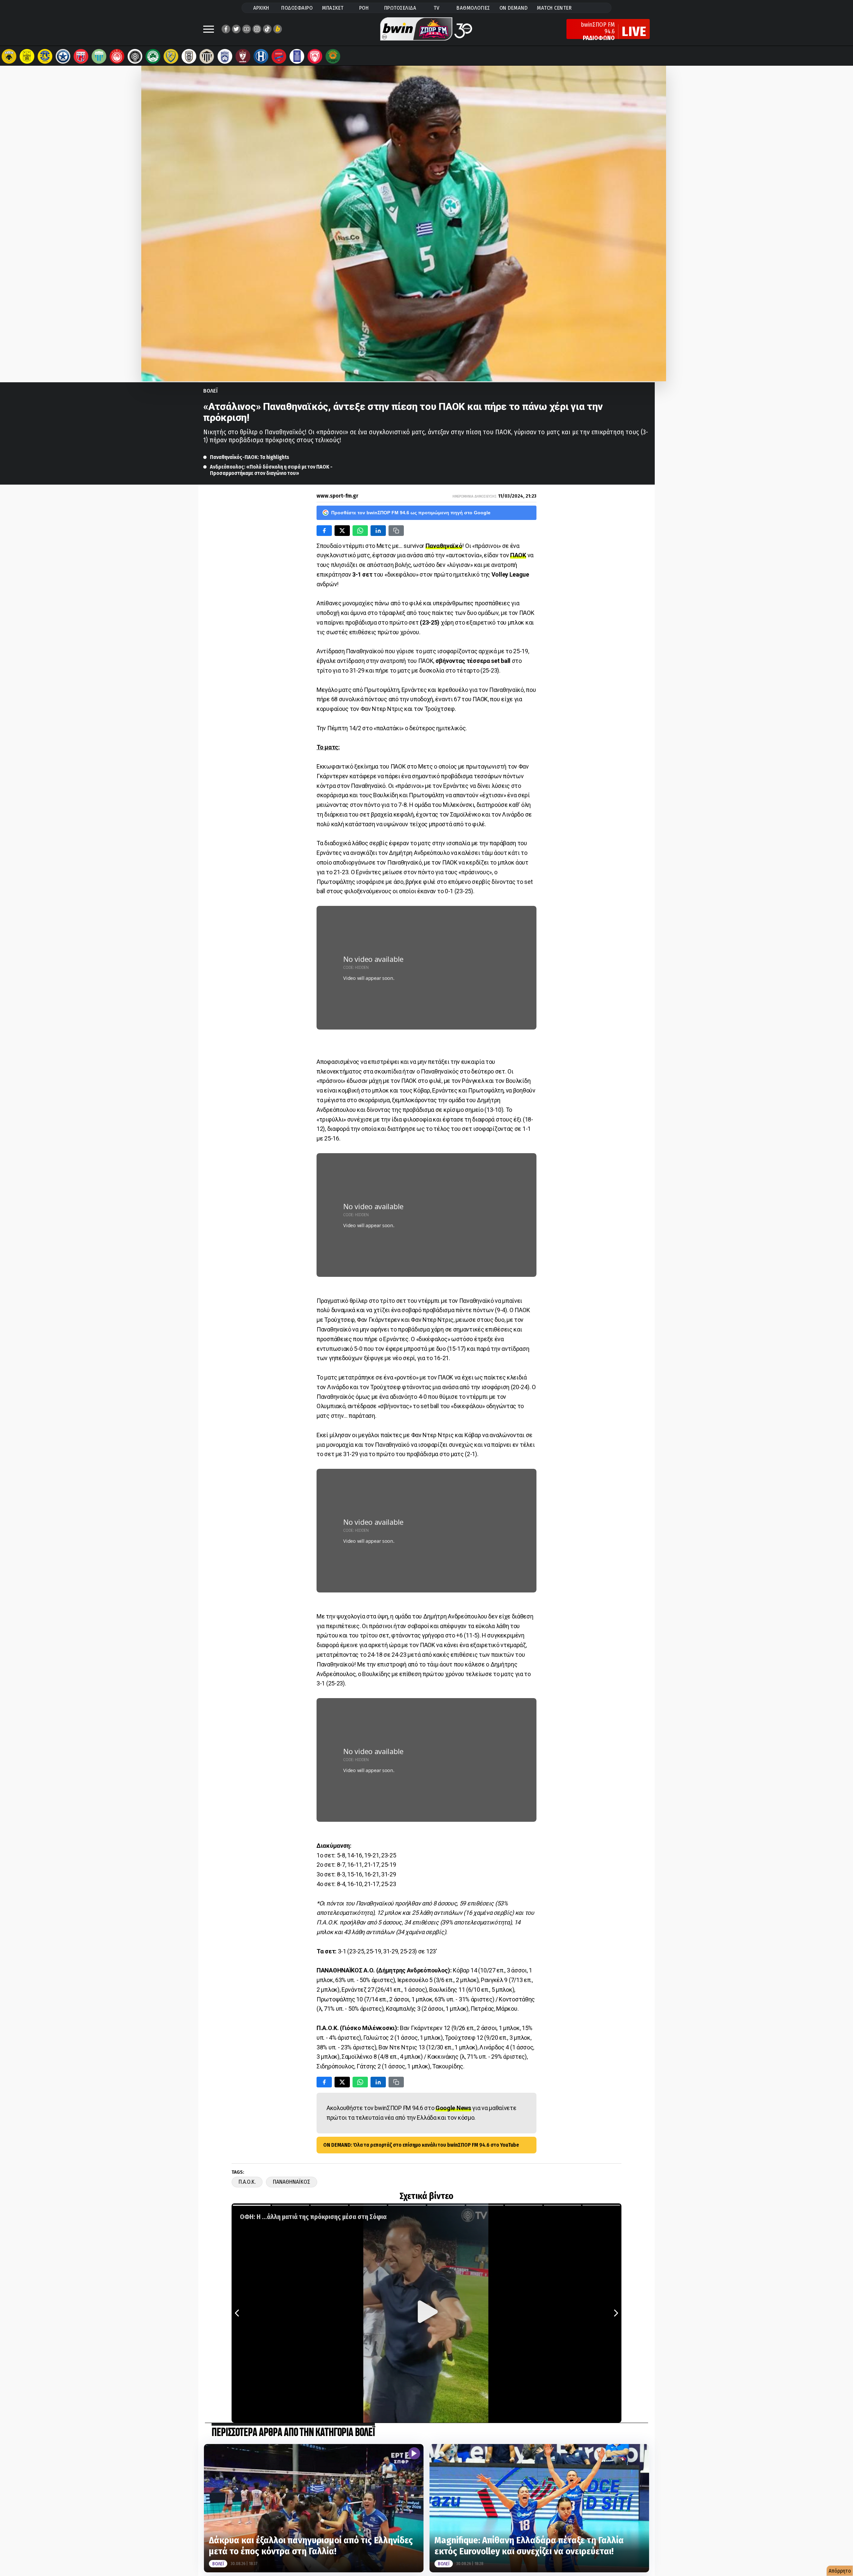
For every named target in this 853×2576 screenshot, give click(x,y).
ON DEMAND (514, 8)
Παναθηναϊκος (292, 2182)
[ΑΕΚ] (9, 56)
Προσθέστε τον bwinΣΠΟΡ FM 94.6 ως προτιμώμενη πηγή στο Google (411, 513)
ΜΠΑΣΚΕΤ (333, 8)
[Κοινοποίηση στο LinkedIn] (378, 531)
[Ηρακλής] (261, 56)
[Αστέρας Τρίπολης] (45, 56)
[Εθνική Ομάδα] (297, 56)
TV (436, 8)
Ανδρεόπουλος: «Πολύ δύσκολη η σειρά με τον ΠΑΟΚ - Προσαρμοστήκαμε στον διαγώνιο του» (271, 470)
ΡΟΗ (364, 8)
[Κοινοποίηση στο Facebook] (324, 531)
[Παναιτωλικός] (171, 56)
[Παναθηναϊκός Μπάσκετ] (333, 56)
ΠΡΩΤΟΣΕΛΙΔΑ (400, 8)
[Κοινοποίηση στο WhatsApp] (360, 531)
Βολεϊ (211, 391)
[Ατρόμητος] (63, 56)
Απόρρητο (840, 2571)
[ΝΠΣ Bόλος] (81, 56)
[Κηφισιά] (225, 56)
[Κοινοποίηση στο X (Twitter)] (342, 531)
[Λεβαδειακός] (99, 56)
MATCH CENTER (554, 8)
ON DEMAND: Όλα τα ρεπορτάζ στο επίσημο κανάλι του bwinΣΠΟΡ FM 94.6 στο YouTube (421, 2145)
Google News (453, 2108)
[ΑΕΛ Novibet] (243, 56)
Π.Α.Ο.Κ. (247, 2182)
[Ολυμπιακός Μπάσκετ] (315, 56)
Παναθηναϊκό (444, 546)
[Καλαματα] (207, 56)
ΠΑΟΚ (518, 555)
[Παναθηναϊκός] (153, 56)
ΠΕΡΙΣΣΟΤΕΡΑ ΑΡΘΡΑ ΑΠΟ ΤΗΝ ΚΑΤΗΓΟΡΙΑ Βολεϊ (293, 2433)
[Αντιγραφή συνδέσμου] (396, 531)
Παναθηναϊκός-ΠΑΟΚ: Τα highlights (250, 457)
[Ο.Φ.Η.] (135, 56)
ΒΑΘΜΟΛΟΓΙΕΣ (473, 8)
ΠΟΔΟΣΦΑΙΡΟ (297, 8)
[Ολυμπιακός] (117, 56)
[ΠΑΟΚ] (189, 56)
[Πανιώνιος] (279, 56)
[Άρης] (27, 56)
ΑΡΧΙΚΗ (261, 8)
